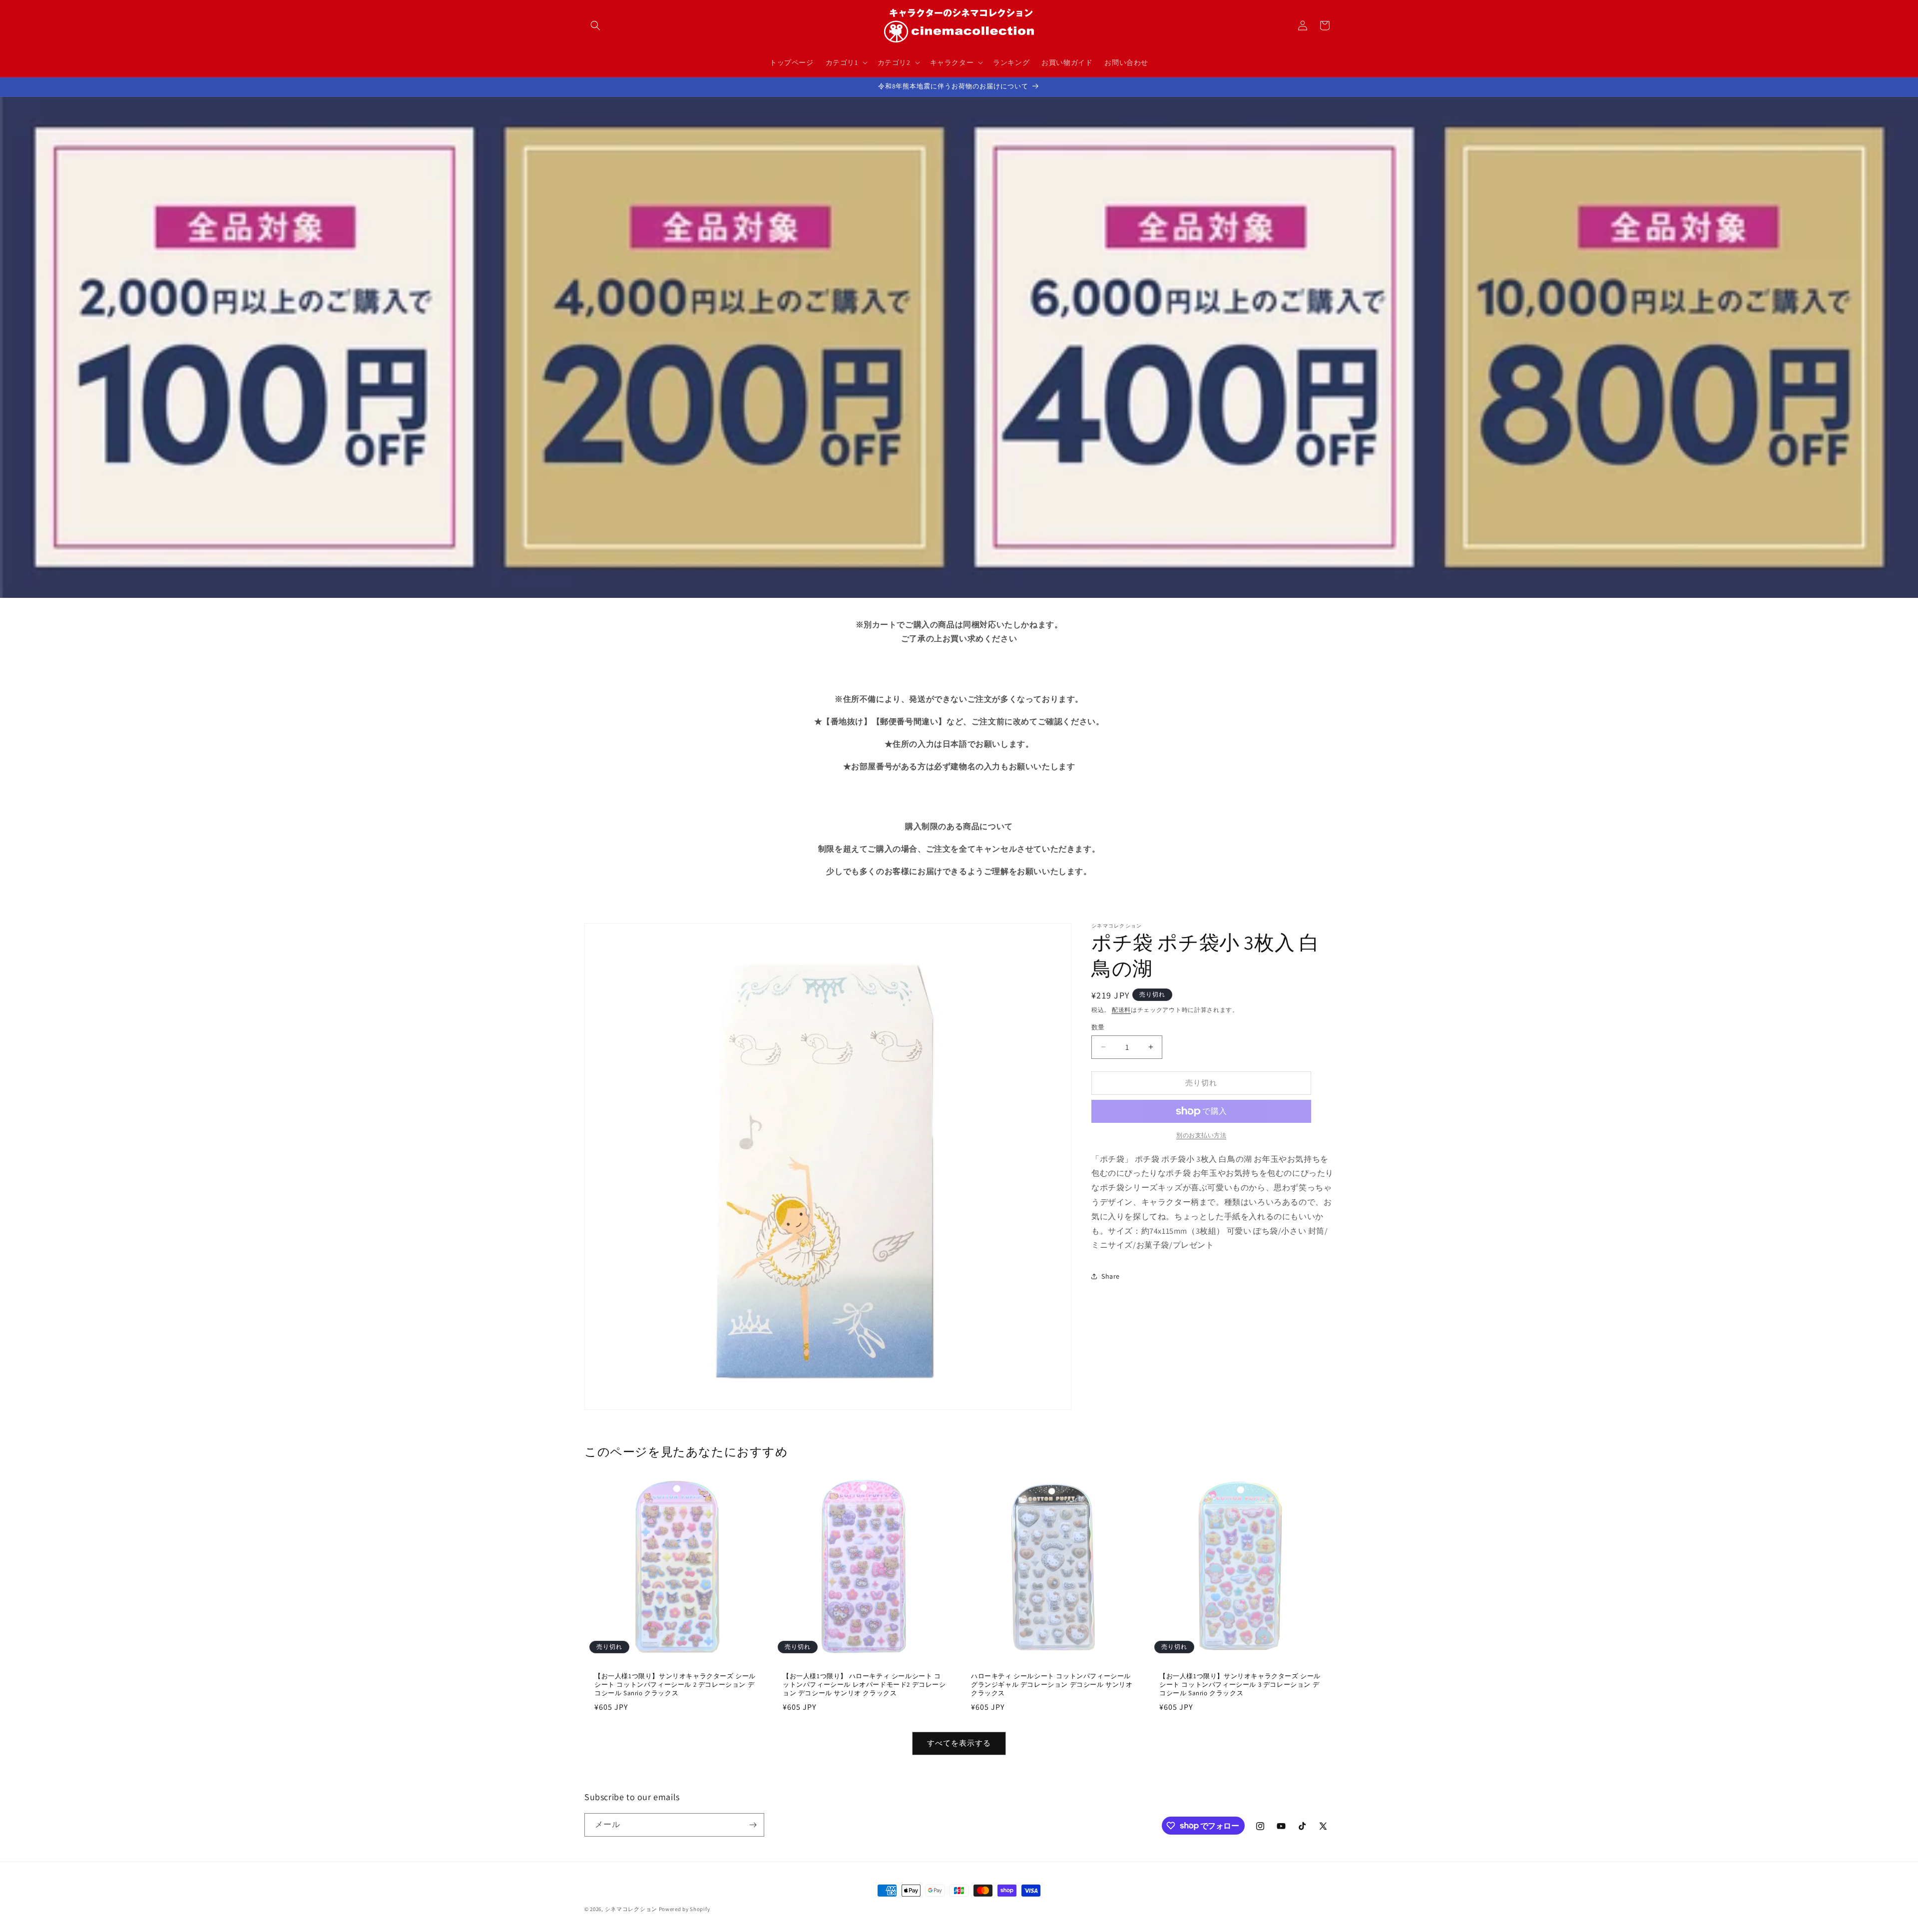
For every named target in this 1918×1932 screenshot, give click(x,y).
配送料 (1121, 1010)
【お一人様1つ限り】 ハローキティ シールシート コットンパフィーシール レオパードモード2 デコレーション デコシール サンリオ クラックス (864, 1685)
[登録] (753, 1825)
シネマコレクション (631, 1909)
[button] (595, 25)
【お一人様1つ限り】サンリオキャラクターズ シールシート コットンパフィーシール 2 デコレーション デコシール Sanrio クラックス (675, 1685)
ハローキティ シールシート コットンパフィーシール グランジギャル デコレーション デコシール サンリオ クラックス (1052, 1685)
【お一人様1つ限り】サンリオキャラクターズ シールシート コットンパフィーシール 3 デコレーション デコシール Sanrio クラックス (1240, 1685)
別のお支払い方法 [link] (1201, 1135)
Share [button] (1111, 1276)
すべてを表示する (959, 1743)
